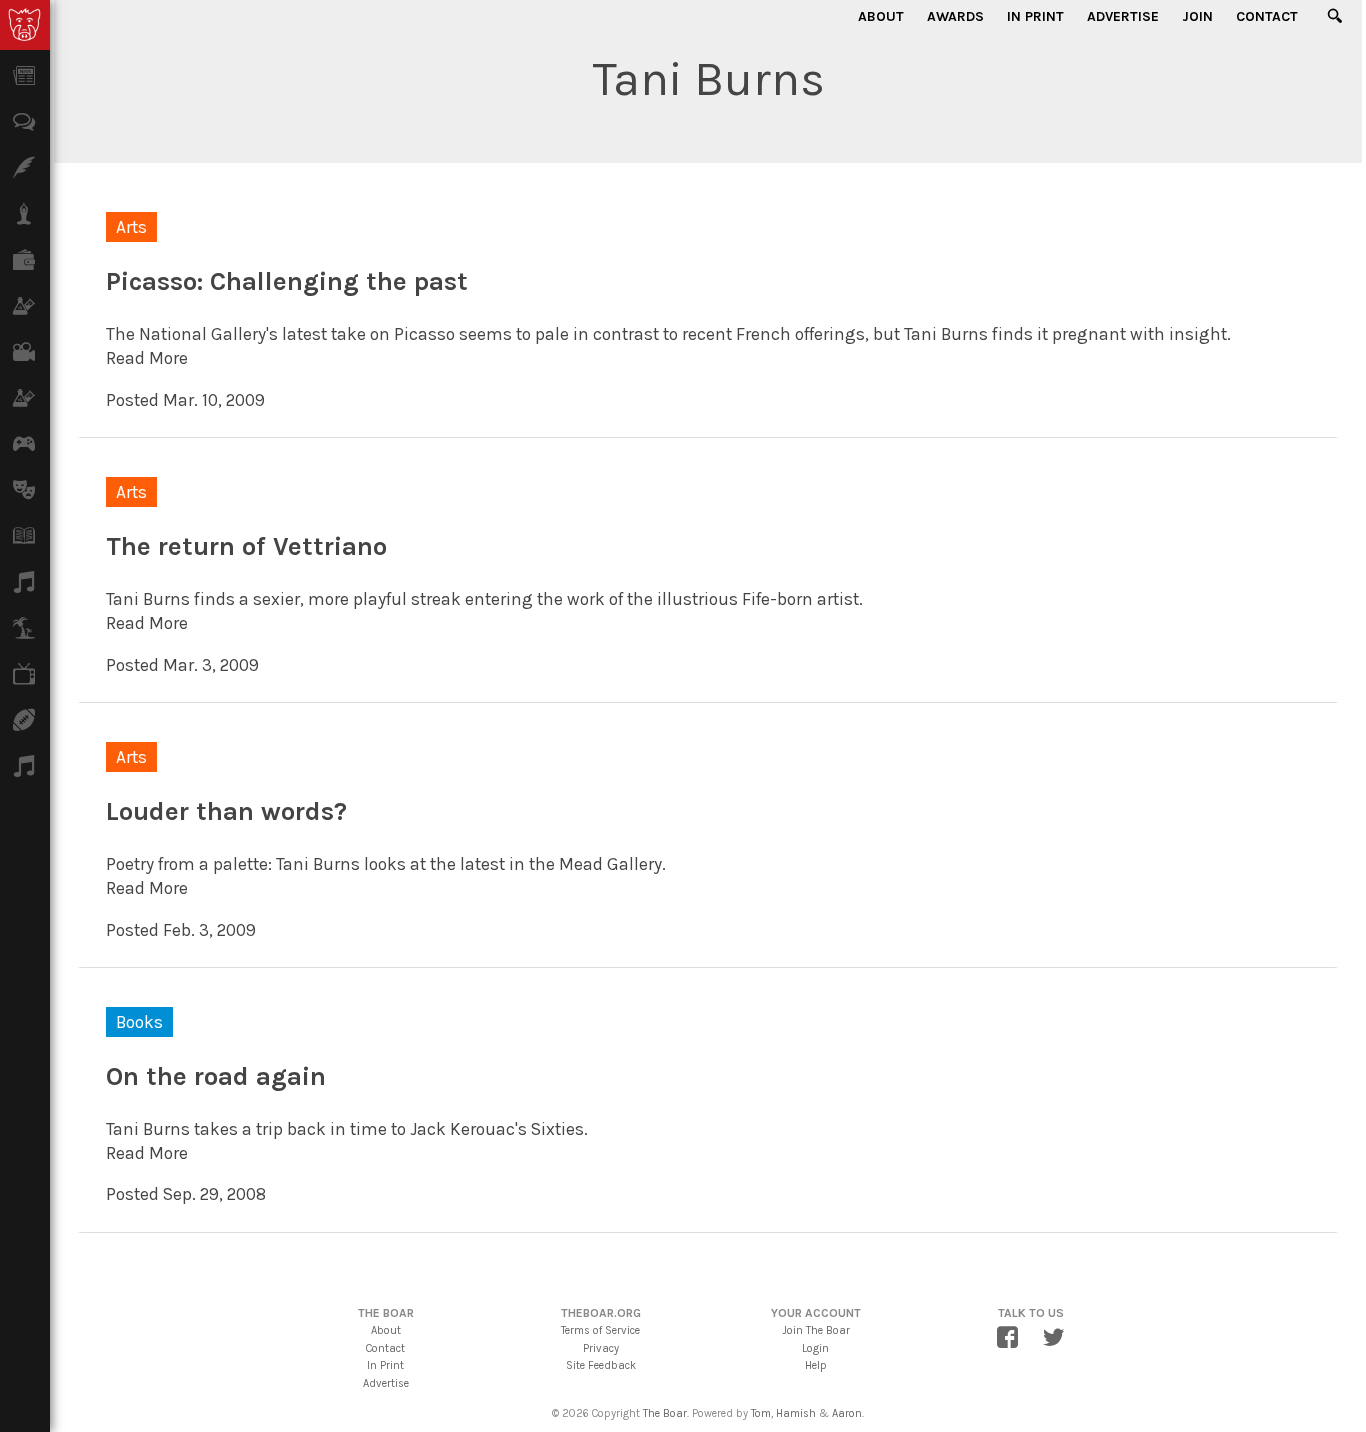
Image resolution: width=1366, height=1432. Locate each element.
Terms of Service (600, 1330)
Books (139, 1022)
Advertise (1123, 16)
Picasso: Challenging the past (287, 281)
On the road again (216, 1076)
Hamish (796, 1413)
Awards (955, 16)
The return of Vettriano (246, 546)
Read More (147, 358)
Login (815, 1348)
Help (816, 1365)
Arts (131, 227)
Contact (1267, 16)
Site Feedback (601, 1365)
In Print (1035, 16)
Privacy (601, 1348)
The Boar (665, 1413)
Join (1197, 16)
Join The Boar (816, 1330)
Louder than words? (226, 811)
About (881, 16)
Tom (761, 1413)
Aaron (847, 1413)
